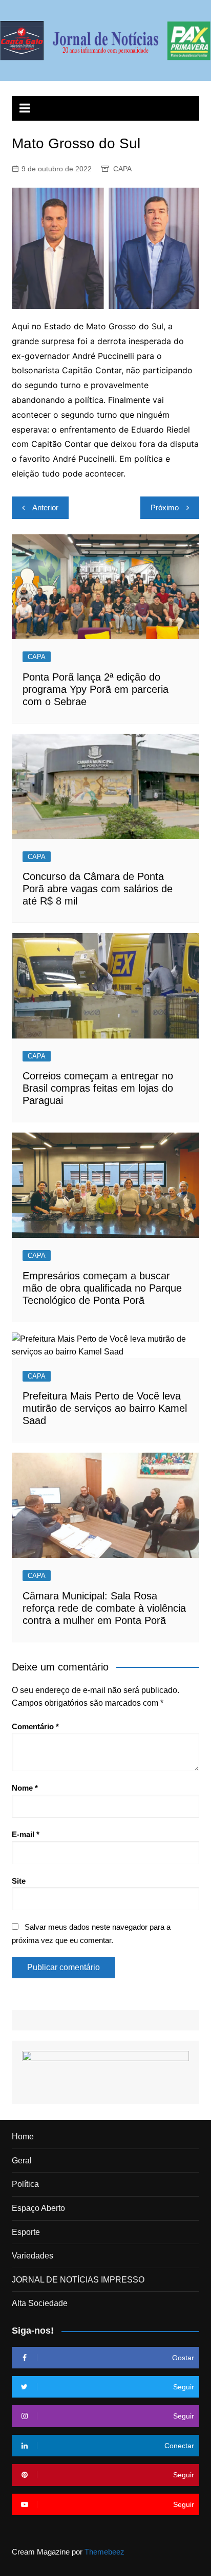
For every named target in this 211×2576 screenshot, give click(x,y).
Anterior (45, 507)
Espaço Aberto (38, 2208)
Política (25, 2184)
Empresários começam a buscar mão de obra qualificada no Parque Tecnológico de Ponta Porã (102, 1288)
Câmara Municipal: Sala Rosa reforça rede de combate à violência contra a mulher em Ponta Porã (104, 1608)
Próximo (165, 507)
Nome (25, 1788)
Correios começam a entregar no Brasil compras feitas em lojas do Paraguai (98, 1088)
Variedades (33, 2256)
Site (19, 1881)
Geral (22, 2161)
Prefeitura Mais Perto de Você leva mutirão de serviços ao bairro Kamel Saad (105, 1408)
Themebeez (104, 2552)
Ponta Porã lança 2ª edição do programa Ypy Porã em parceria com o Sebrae (96, 689)
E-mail (26, 1834)
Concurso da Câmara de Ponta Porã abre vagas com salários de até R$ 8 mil (98, 889)
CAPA (122, 169)
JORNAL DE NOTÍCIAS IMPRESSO (78, 2280)
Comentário (35, 1726)
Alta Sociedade (40, 2303)
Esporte (26, 2232)
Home (23, 2137)
